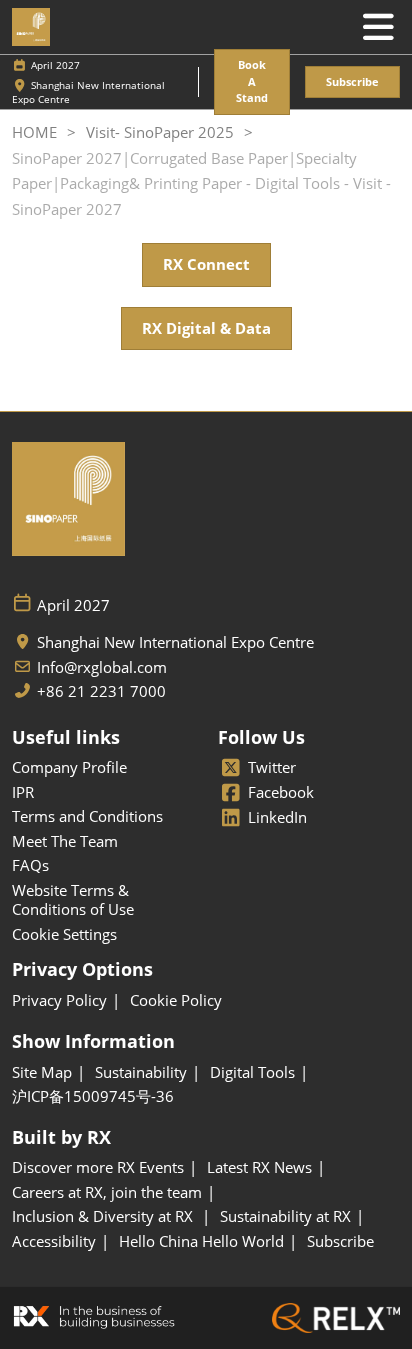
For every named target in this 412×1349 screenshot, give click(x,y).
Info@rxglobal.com (102, 667)
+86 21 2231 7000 (101, 691)
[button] (252, 82)
